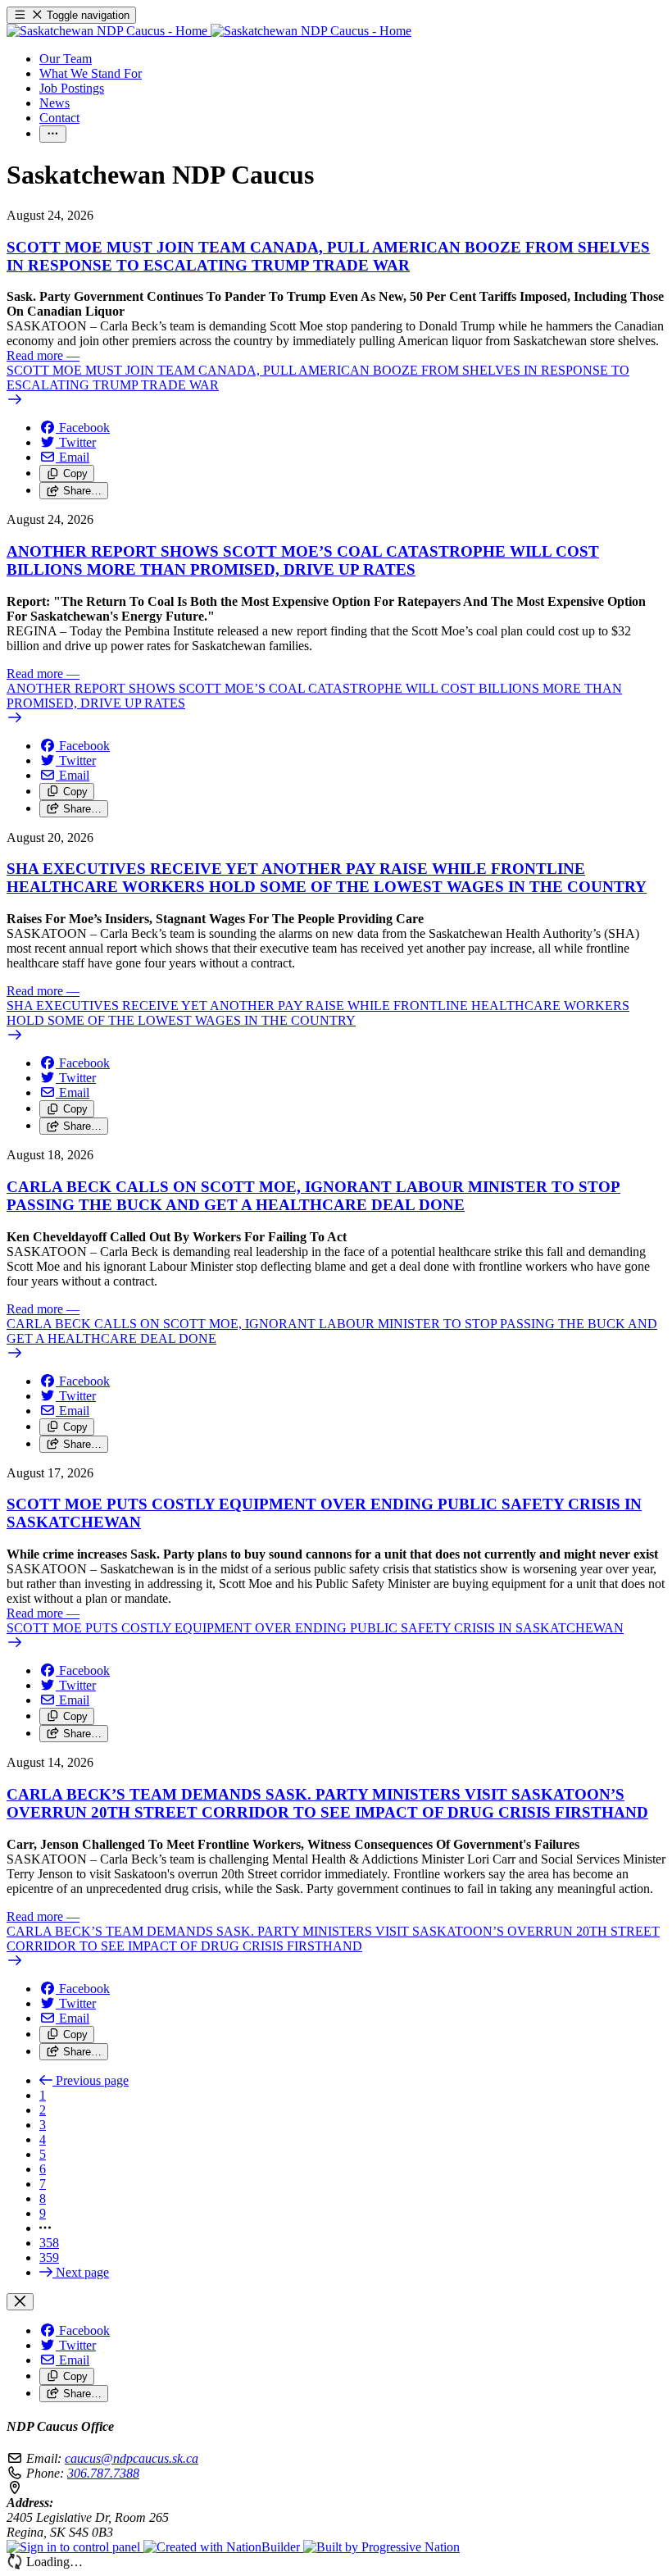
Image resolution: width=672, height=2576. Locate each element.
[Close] (20, 2302)
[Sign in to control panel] (75, 2547)
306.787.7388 (103, 2473)
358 (49, 2243)
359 (49, 2257)
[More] (53, 134)
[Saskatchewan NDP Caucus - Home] (209, 31)
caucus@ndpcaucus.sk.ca (132, 2458)
